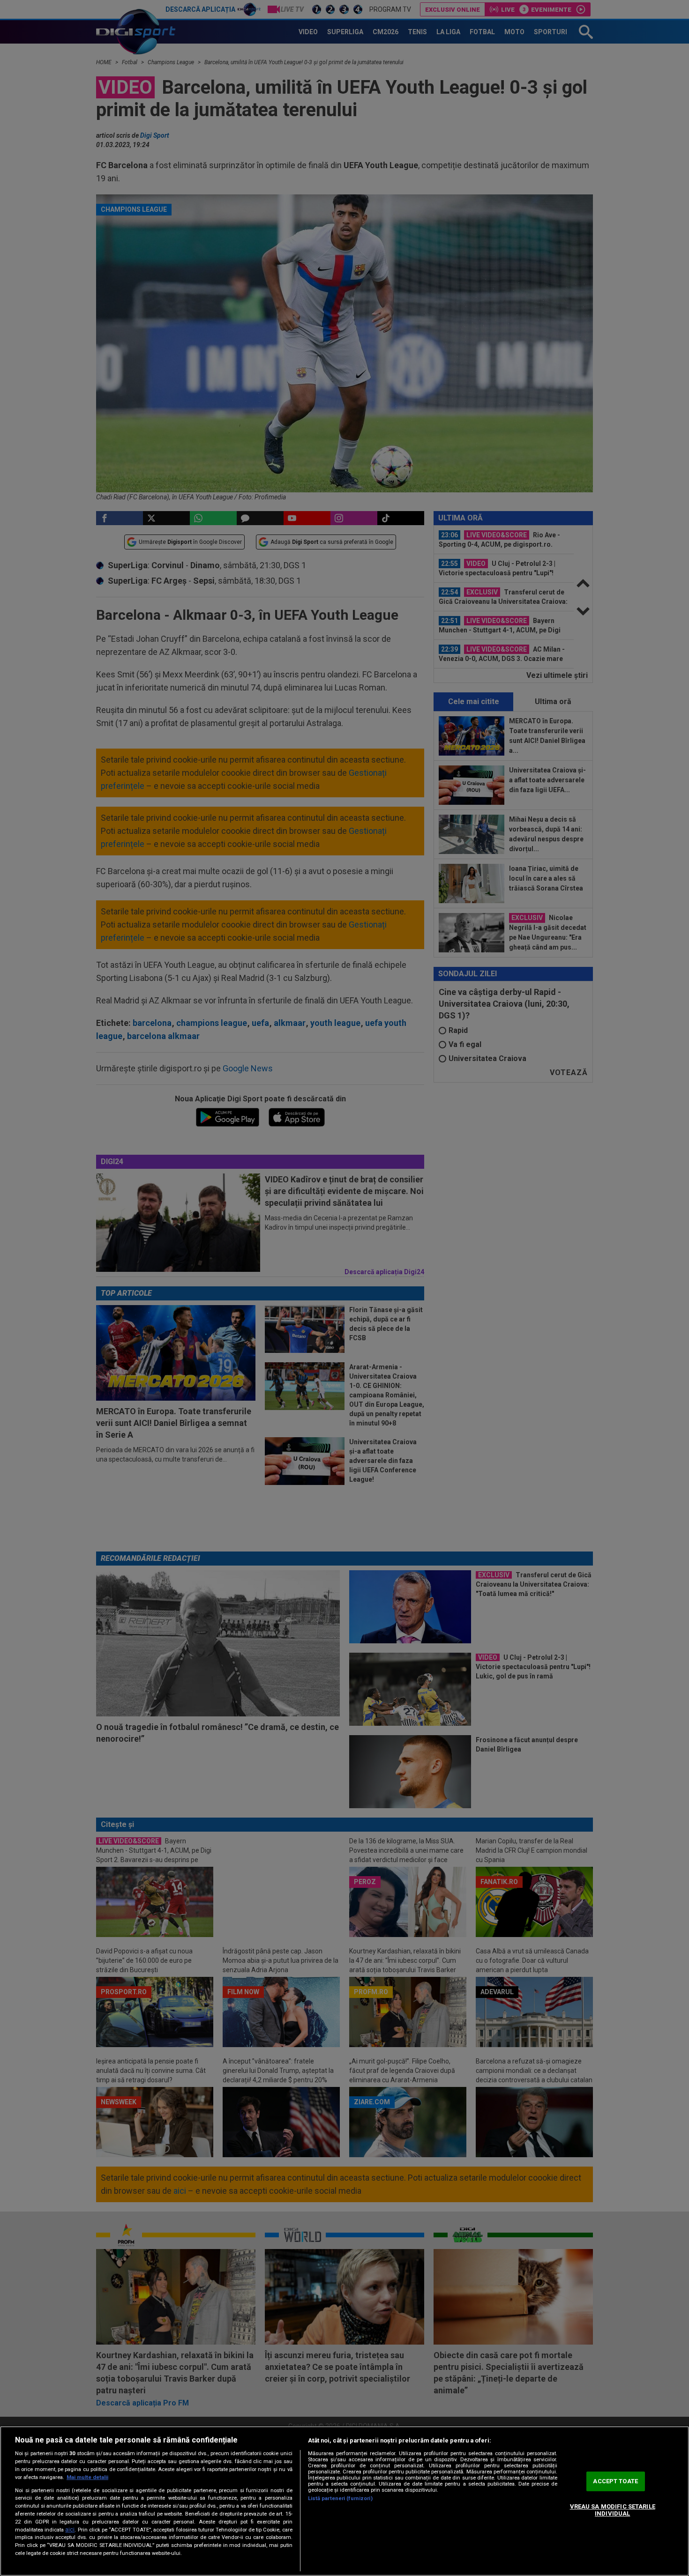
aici (70, 2530)
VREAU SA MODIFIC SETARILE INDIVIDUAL (613, 2510)
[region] (344, 2501)
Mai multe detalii (87, 2477)
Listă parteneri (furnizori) (340, 2498)
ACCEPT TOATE (615, 2481)
